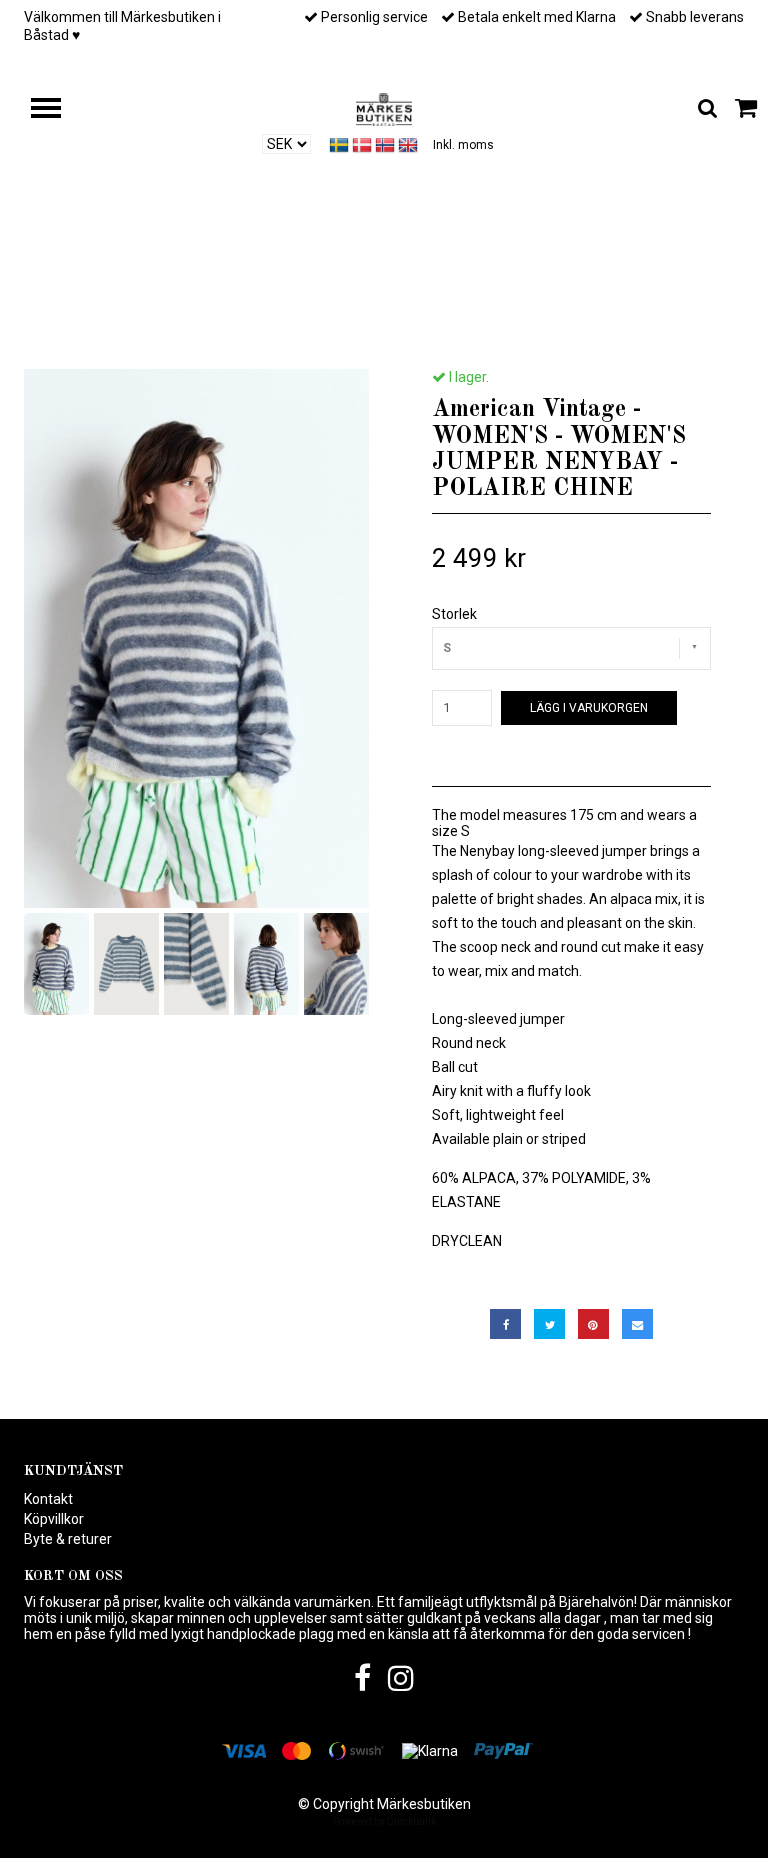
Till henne (193, 332)
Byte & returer (68, 1539)
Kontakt (48, 1499)
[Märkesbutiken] (383, 108)
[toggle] (56, 110)
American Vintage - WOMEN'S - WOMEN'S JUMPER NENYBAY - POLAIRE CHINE (454, 332)
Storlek (454, 614)
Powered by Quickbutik (384, 1821)
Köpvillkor (54, 1519)
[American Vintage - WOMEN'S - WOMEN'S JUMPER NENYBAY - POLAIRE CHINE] (196, 638)
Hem (123, 332)
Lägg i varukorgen (589, 708)
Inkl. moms (463, 145)
